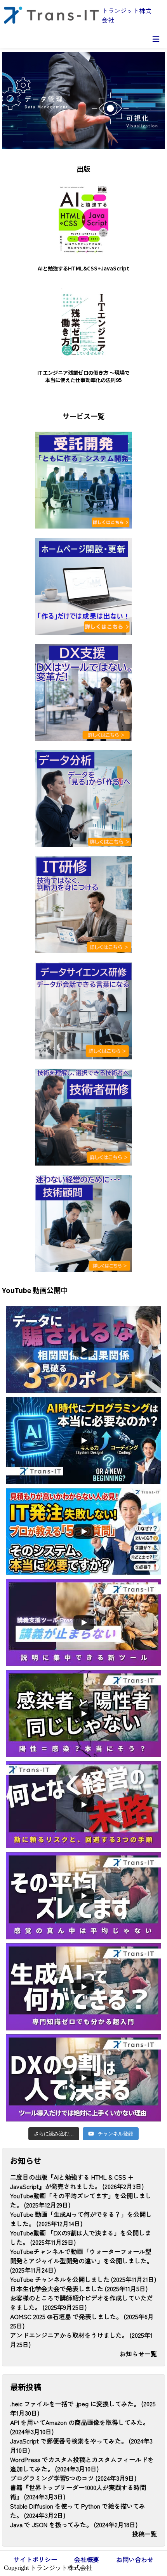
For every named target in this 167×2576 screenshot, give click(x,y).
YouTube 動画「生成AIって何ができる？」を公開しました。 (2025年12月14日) (81, 2219)
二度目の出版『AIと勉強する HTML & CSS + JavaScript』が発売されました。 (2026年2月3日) (77, 2182)
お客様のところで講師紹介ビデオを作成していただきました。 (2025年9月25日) (82, 2302)
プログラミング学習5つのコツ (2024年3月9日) (73, 2478)
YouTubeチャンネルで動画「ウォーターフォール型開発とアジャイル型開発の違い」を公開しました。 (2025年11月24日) (82, 2261)
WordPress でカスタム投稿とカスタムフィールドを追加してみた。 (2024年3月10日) (82, 2464)
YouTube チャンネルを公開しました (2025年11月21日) (83, 2279)
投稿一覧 (144, 2534)
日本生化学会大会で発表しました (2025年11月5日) (79, 2288)
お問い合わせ (135, 2559)
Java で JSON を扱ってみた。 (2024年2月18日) (74, 2524)
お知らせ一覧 (138, 2354)
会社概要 (87, 2559)
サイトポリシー (35, 2559)
